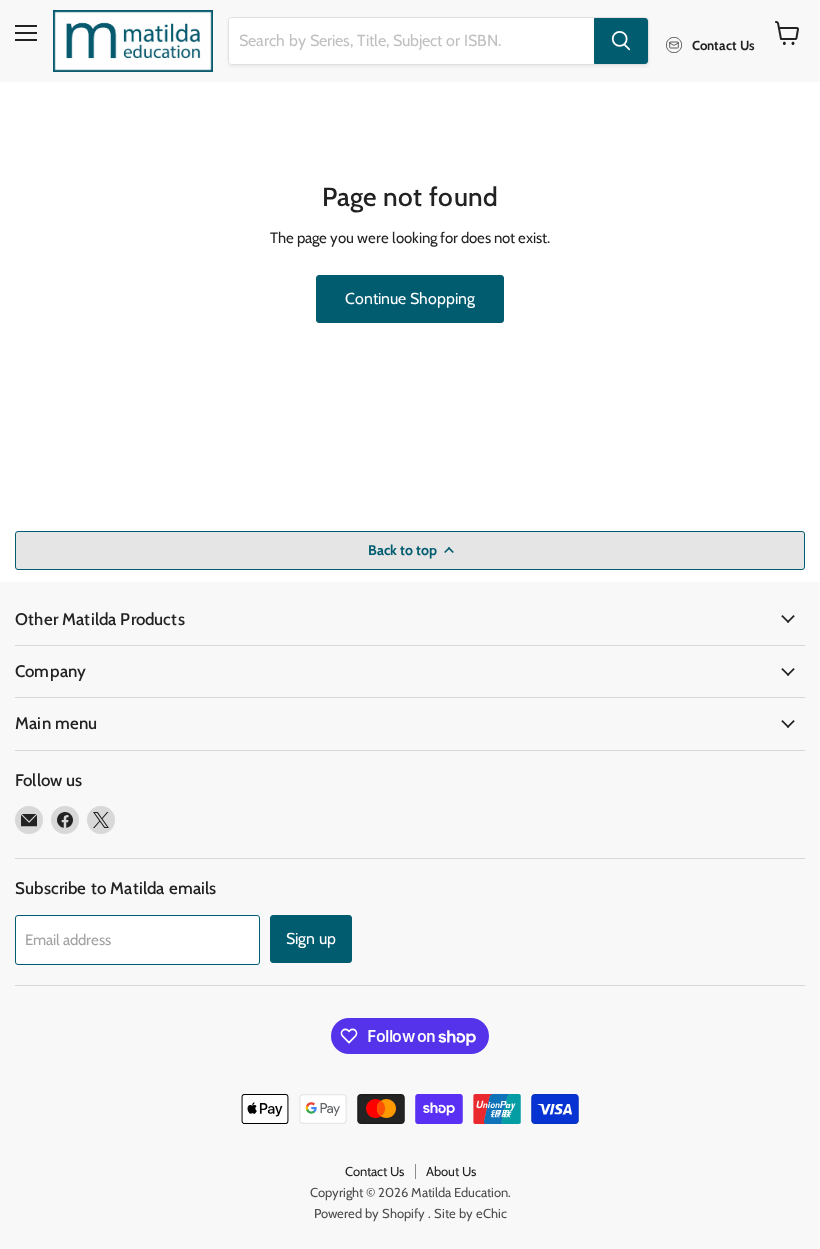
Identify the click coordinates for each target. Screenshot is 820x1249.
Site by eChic (470, 1213)
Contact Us (374, 1171)
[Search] (621, 41)
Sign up (311, 938)
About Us (451, 1171)
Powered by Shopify (369, 1213)
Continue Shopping (410, 298)
